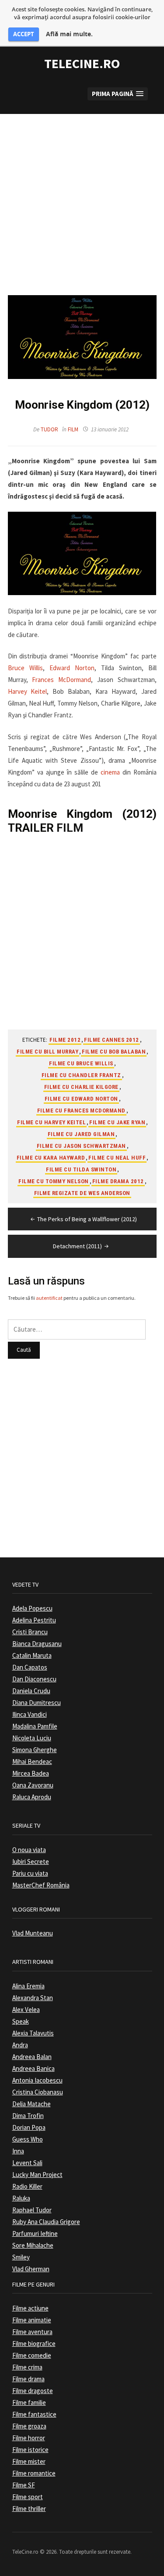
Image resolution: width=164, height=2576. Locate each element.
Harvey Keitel (28, 691)
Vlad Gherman (31, 2269)
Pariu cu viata (30, 1873)
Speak (21, 2021)
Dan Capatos (30, 1667)
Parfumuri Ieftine (35, 2233)
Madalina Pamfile (35, 1726)
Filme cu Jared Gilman (81, 1134)
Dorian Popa (29, 2127)
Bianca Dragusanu (37, 1644)
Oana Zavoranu (33, 1785)
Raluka (21, 2198)
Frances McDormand (61, 680)
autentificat (49, 1298)
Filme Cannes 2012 (112, 1040)
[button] (117, 94)
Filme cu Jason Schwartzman (81, 1146)
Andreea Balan (32, 2057)
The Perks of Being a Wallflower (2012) (87, 1219)
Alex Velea (26, 2009)
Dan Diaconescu (34, 1679)
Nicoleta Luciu (32, 1738)
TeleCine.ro (82, 63)
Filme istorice (30, 2450)
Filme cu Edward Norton (81, 1099)
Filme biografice (34, 2344)
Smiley (21, 2257)
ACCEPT (24, 34)
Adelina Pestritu (34, 1620)
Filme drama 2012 (118, 1181)
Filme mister (29, 2461)
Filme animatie (32, 2320)
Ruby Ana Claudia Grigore (46, 2222)
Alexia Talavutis (33, 2033)
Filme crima (27, 2367)
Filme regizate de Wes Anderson (82, 1193)
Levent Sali (27, 2163)
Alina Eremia (28, 1986)
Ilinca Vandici (30, 1714)
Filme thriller (29, 2509)
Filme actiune (30, 2308)
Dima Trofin (28, 2116)
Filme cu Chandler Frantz (81, 1075)
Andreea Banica (33, 2068)
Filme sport (28, 2497)
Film (73, 429)
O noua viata (29, 1850)
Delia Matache (31, 2104)
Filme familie (29, 2402)
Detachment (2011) (77, 1246)
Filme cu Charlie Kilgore (81, 1087)
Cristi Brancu (30, 1632)
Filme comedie (32, 2355)
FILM (70, 828)
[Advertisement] (82, 196)
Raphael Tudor (32, 2210)
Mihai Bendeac (32, 1762)
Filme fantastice (34, 2414)
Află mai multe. (69, 34)
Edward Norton (72, 668)
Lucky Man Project (37, 2175)
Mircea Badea (31, 1773)
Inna (18, 2151)
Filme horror (29, 2438)
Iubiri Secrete (31, 1861)
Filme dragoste (33, 2391)
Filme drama (28, 2379)
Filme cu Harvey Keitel (51, 1122)
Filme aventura (32, 2332)
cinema (110, 772)
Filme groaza (29, 2426)
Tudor (49, 429)
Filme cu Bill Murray (47, 1052)
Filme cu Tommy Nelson (54, 1181)
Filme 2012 (65, 1040)
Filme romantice (34, 2473)
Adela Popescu (32, 1608)
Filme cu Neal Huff (117, 1158)
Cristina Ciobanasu (38, 2092)
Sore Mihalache (33, 2245)
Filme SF (24, 2485)
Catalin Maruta (32, 1655)
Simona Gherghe (35, 1750)
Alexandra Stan (33, 1998)
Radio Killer (27, 2186)
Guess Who (28, 2139)
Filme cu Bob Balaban (114, 1052)
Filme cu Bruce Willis (81, 1063)
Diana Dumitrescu (37, 1703)
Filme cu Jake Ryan (117, 1122)
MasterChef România (41, 1885)
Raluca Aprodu (32, 1797)
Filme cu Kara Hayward (51, 1158)
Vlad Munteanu (33, 1933)
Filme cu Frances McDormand (81, 1111)
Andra (20, 2045)
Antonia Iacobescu (37, 2080)
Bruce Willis (25, 668)
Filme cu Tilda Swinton (81, 1169)
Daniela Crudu (31, 1691)
